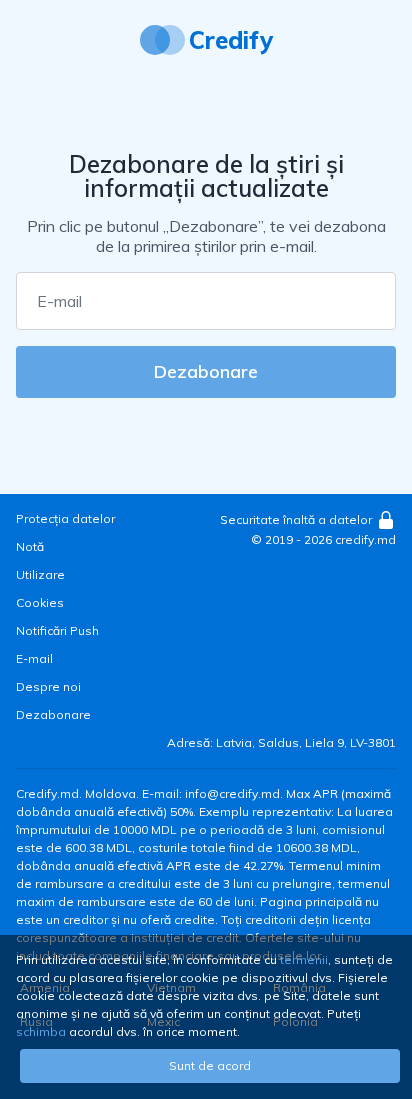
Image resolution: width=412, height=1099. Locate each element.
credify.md (365, 539)
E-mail (34, 658)
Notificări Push (57, 630)
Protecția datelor (65, 518)
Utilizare (40, 574)
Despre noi (48, 686)
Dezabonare (206, 371)
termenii (304, 959)
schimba (41, 1031)
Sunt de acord (210, 1065)
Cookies (40, 602)
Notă (30, 546)
